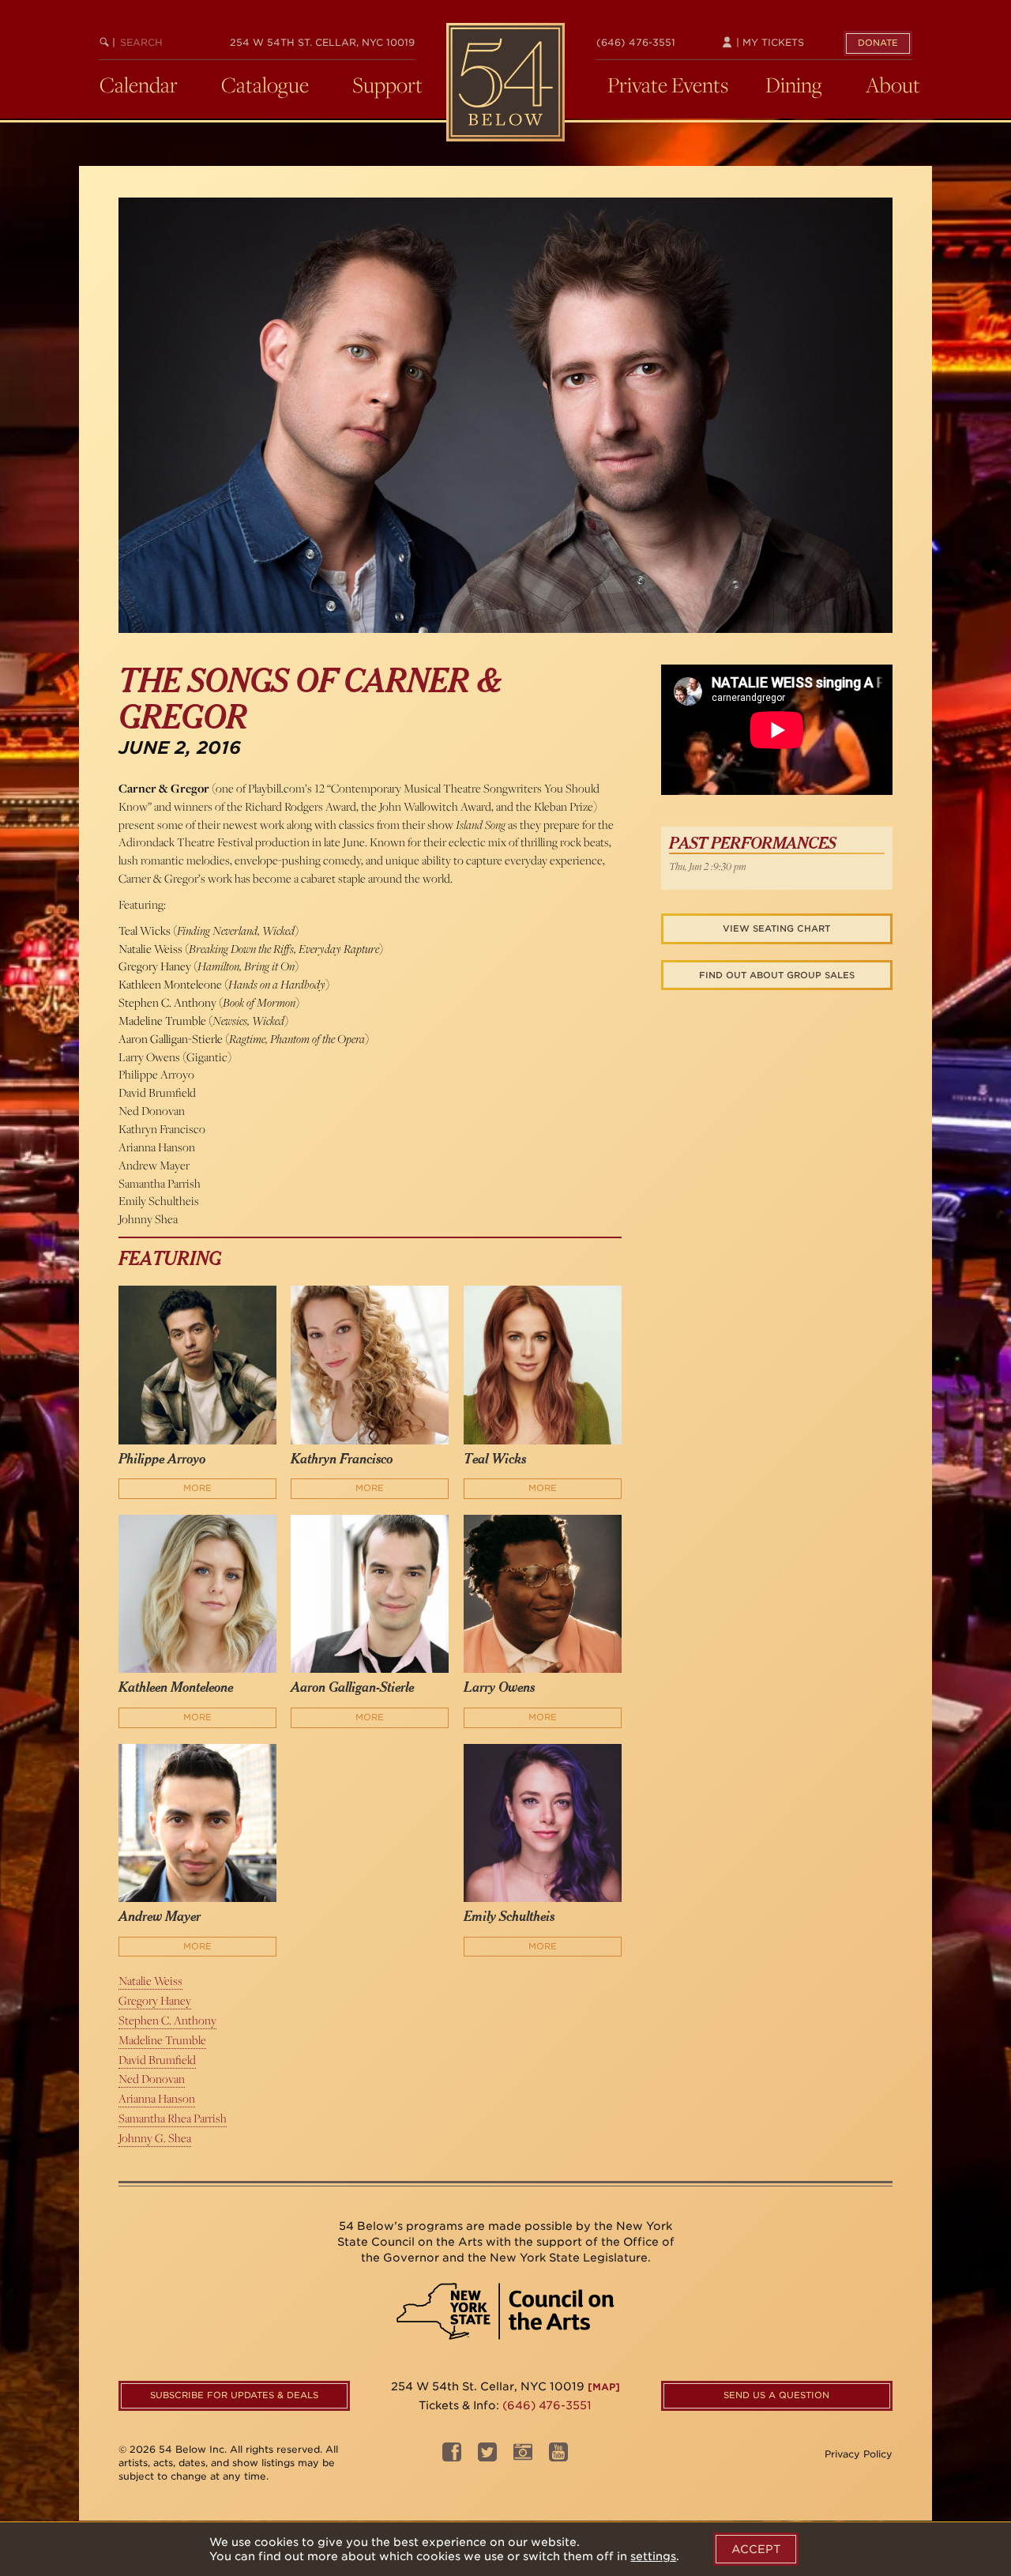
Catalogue (265, 85)
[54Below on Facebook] (452, 2456)
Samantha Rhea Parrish (173, 2118)
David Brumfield (157, 2060)
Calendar (139, 85)
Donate (878, 43)
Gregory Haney (155, 2000)
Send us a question (776, 2395)
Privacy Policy (859, 2454)
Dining (794, 85)
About (893, 85)
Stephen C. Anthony (167, 2020)
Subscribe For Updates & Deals (234, 2395)
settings (653, 2556)
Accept (756, 2549)
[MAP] (604, 2387)
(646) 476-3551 (636, 42)
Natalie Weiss (150, 1981)
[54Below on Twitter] (487, 2456)
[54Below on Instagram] (523, 2456)
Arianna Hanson (157, 2098)
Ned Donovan (152, 2079)
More (197, 1488)
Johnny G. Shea (155, 2138)
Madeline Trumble (162, 2040)
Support (387, 85)
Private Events (668, 85)
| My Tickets (769, 42)
